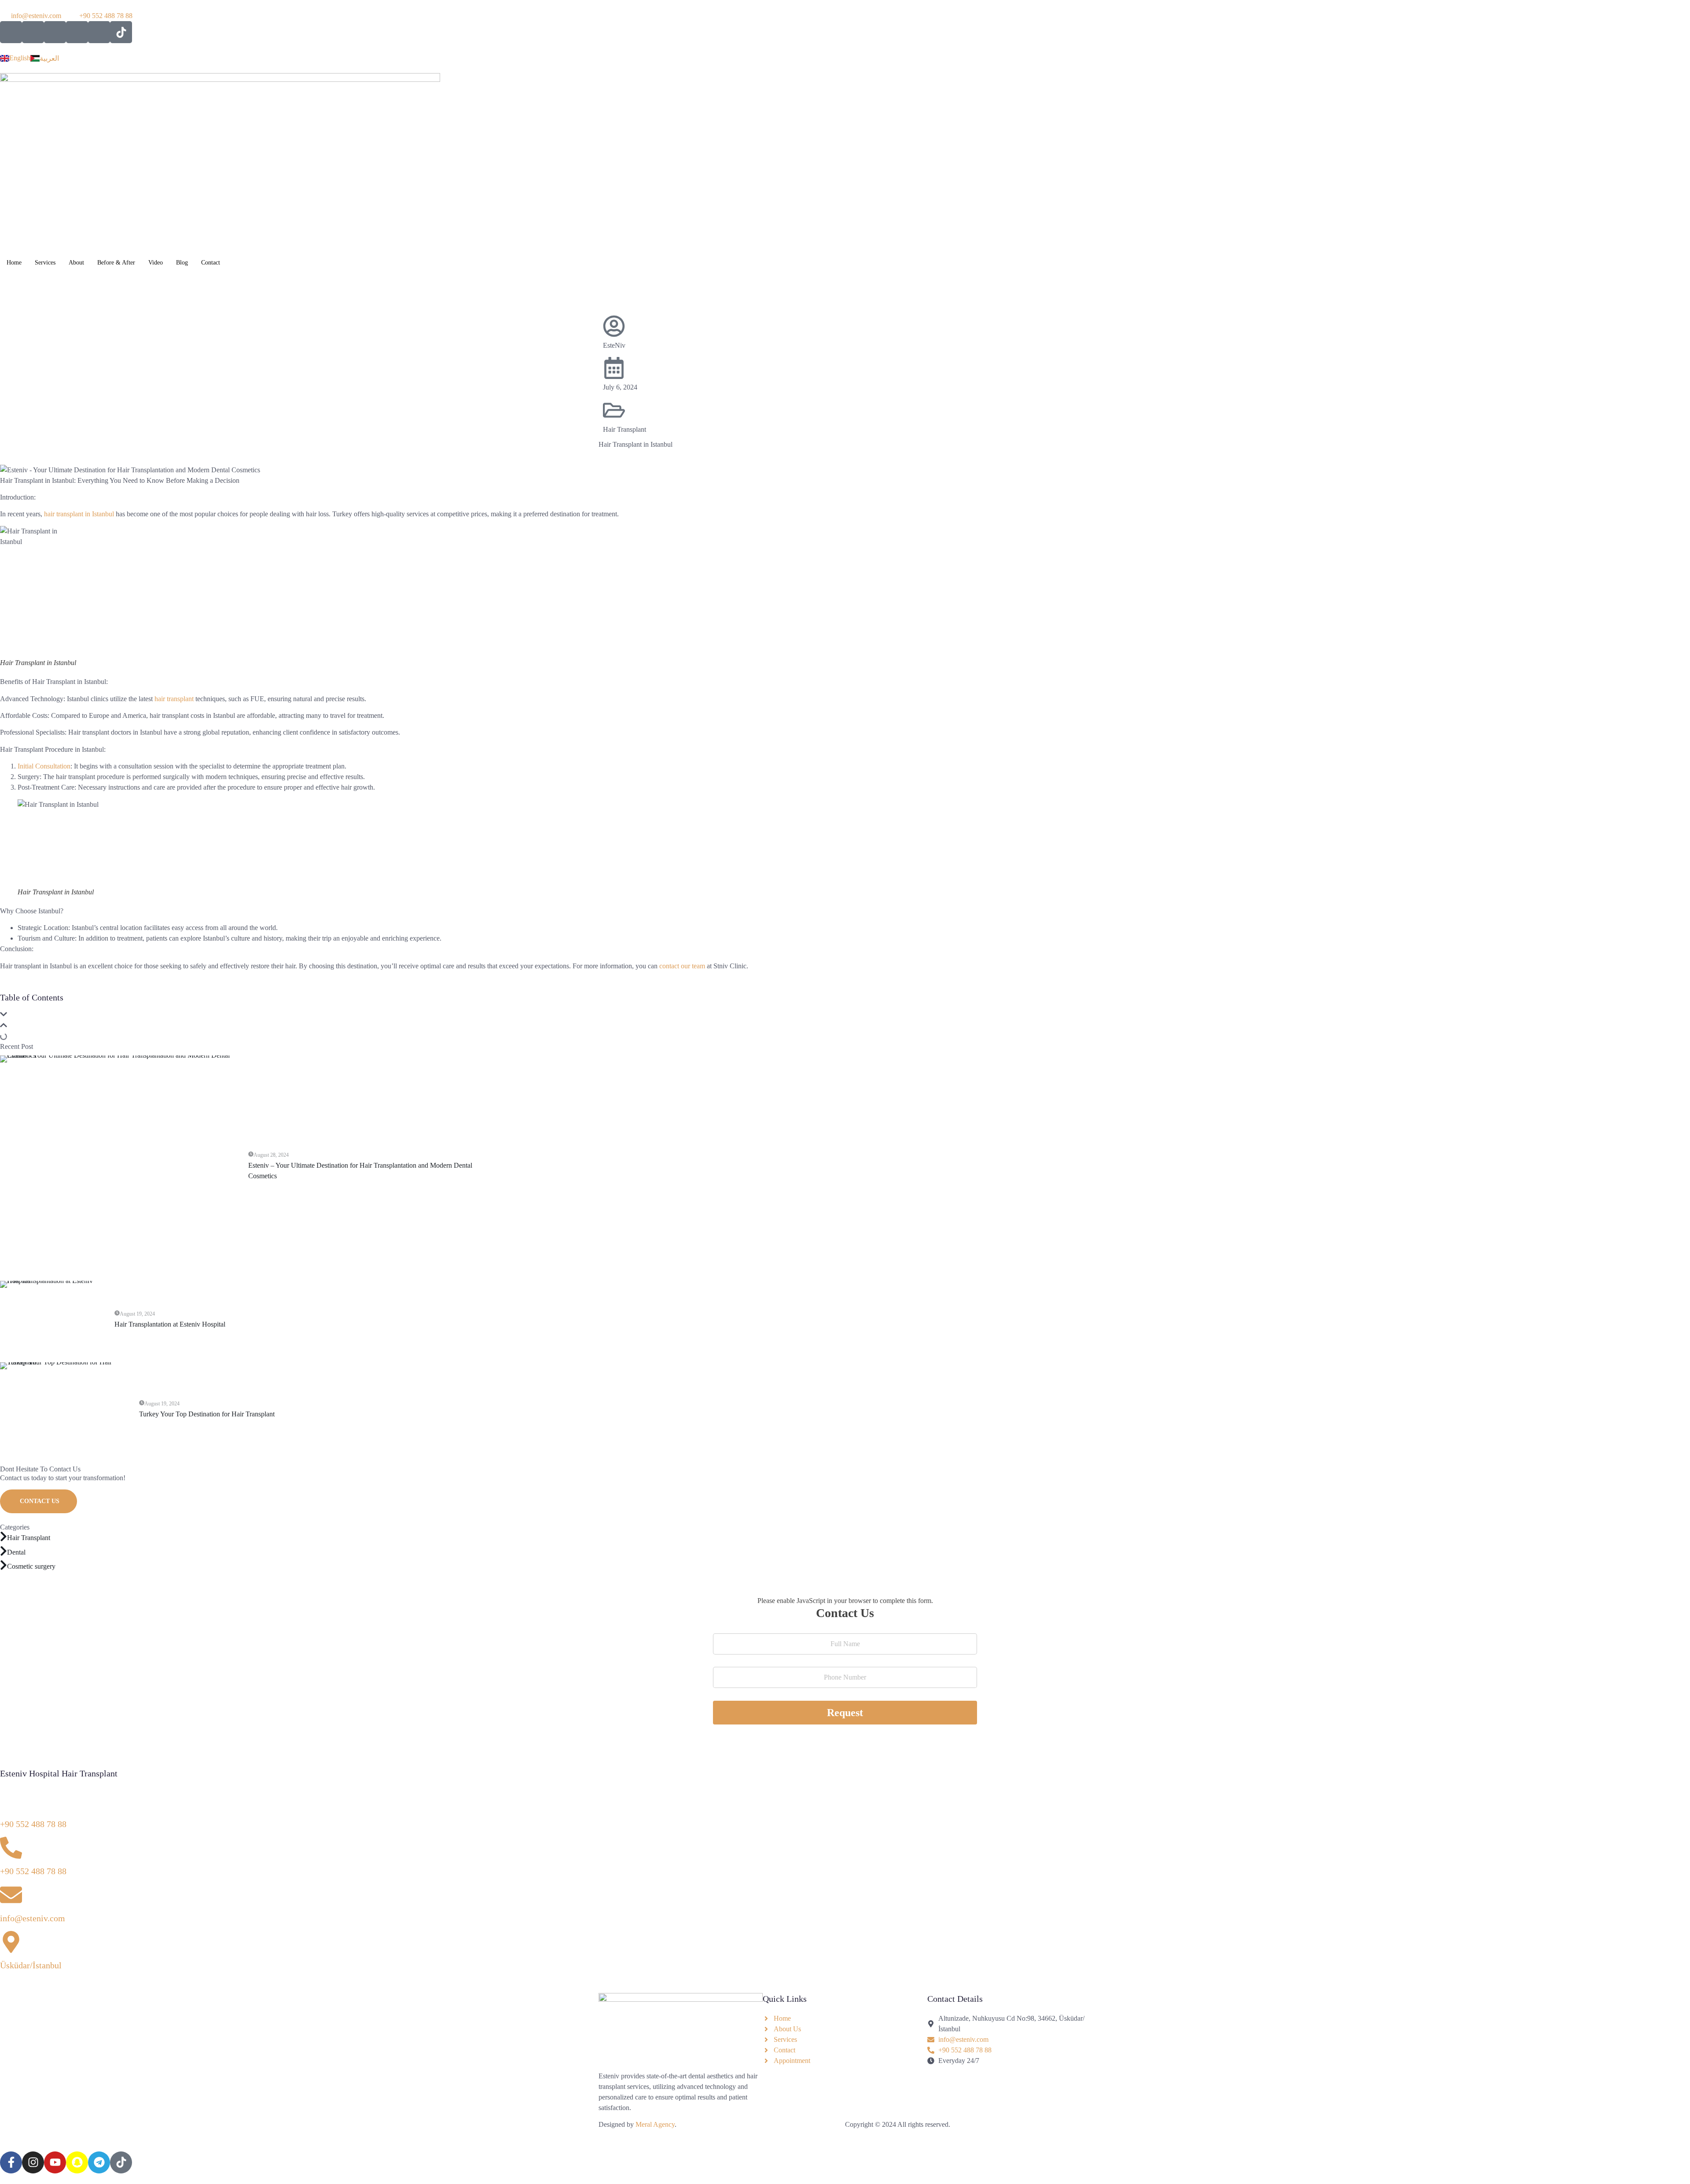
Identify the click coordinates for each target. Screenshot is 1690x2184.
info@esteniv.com (33, 1918)
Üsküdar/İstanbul (31, 1965)
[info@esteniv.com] (11, 1895)
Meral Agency (655, 2124)
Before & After (116, 263)
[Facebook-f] (11, 2162)
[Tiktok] (121, 32)
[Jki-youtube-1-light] (55, 32)
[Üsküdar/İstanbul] (11, 1942)
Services (45, 263)
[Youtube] (55, 2162)
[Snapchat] (77, 2162)
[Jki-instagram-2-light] (33, 32)
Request (845, 1713)
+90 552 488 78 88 (33, 1824)
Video (156, 263)
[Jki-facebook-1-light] (11, 32)
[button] (845, 1016)
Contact (211, 263)
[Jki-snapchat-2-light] (77, 32)
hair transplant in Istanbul (78, 514)
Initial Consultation (44, 766)
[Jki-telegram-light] (99, 32)
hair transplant (173, 699)
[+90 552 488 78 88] (11, 1801)
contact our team (681, 966)
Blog (182, 263)
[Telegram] (99, 2162)
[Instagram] (33, 2162)
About (76, 263)
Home (14, 263)
